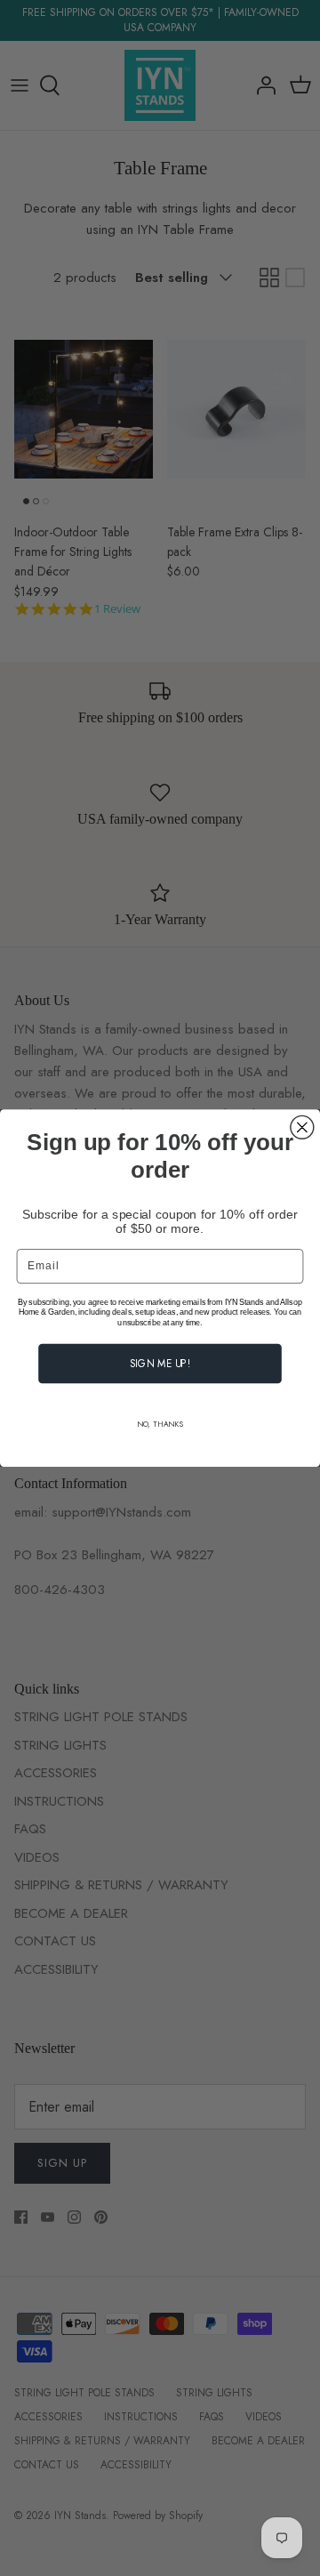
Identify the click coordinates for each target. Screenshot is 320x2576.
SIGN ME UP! (160, 1363)
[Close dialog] (302, 1127)
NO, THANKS (160, 1424)
